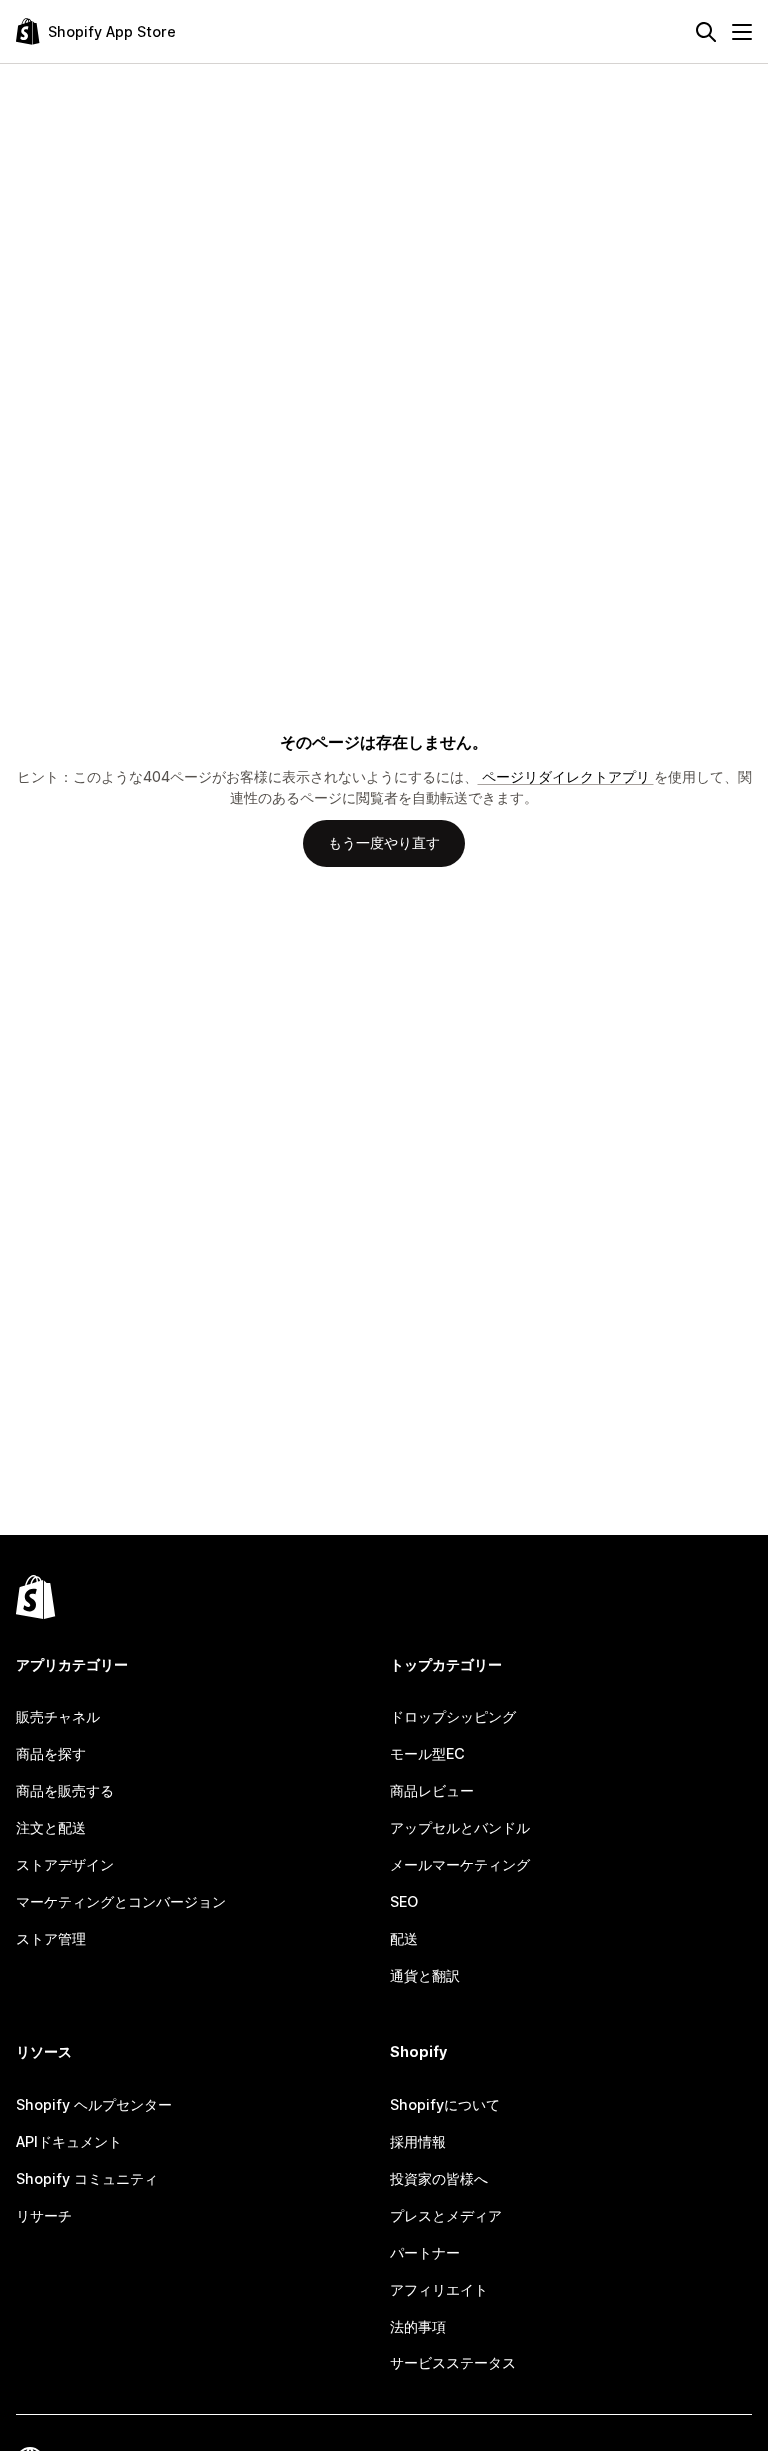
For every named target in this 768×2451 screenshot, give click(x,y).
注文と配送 (51, 1827)
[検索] (706, 32)
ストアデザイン (65, 1864)
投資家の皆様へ (439, 2178)
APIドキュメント (69, 2141)
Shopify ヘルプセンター (94, 2104)
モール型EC (427, 1753)
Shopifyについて (445, 2104)
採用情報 (418, 2141)
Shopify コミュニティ (87, 2178)
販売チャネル (58, 1716)
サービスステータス (453, 2362)
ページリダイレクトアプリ (566, 776)
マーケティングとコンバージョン (121, 1901)
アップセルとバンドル (460, 1827)
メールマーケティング (460, 1864)
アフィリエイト (439, 2289)
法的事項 (418, 2326)
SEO (404, 1901)
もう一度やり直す (384, 842)
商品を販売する (65, 1790)
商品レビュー (432, 1790)
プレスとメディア (446, 2215)
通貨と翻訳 (425, 1975)
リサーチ (44, 2215)
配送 (404, 1938)
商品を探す (51, 1753)
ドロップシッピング (453, 1716)
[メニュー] (742, 32)
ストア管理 (51, 1938)
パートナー (425, 2252)
